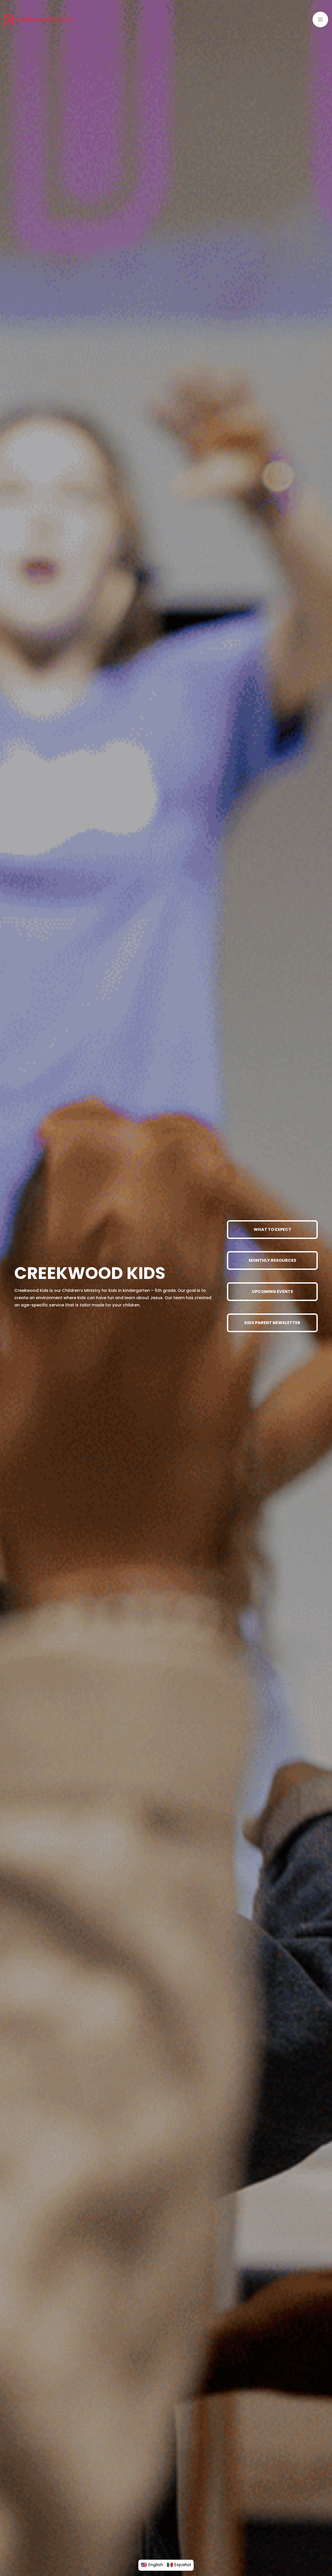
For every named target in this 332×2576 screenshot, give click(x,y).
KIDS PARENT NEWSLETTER (272, 1323)
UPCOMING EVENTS (272, 1292)
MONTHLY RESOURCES (272, 1260)
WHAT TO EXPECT (272, 1229)
